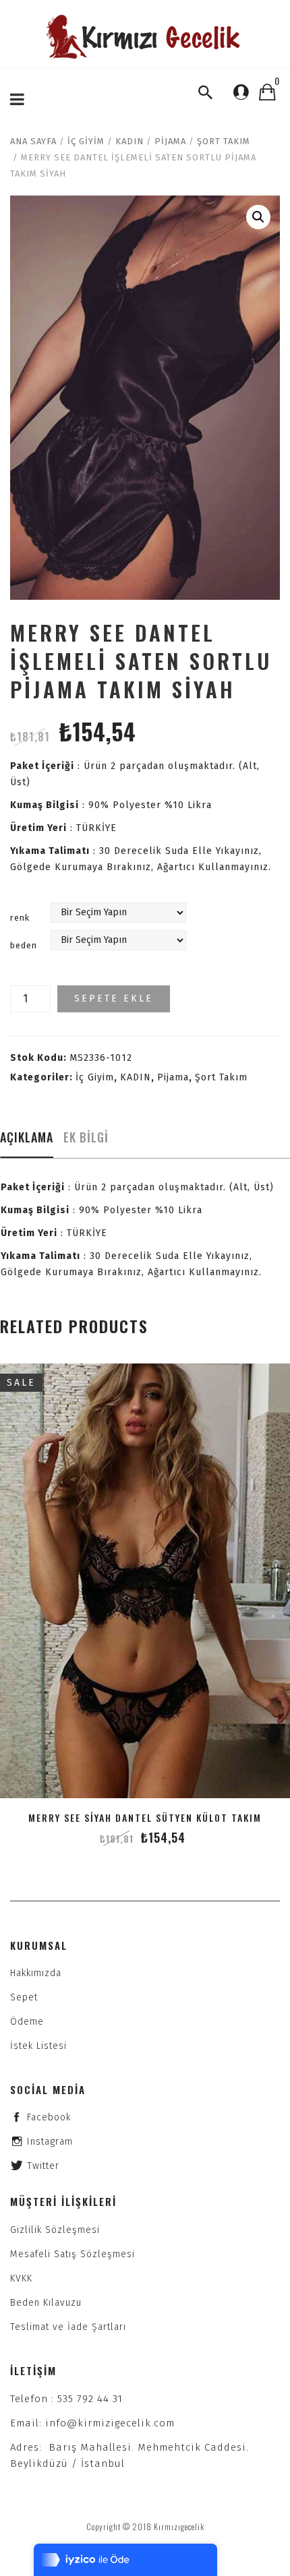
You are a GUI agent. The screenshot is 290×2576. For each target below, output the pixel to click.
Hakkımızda (36, 1973)
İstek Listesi (38, 2046)
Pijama (170, 141)
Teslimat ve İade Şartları (68, 2327)
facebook (49, 2117)
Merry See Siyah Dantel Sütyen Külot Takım (145, 1817)
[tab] (27, 1141)
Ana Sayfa (33, 141)
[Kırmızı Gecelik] (145, 37)
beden (24, 945)
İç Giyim (86, 141)
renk (20, 918)
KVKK (21, 2278)
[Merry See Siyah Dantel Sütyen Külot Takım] (145, 1581)
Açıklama (27, 1137)
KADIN (129, 141)
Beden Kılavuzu (46, 2303)
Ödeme (27, 2022)
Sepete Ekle (114, 999)
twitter (43, 2166)
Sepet (24, 1997)
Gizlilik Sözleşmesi (55, 2230)
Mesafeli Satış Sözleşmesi (72, 2254)
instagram (50, 2142)
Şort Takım (224, 141)
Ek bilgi (86, 1137)
